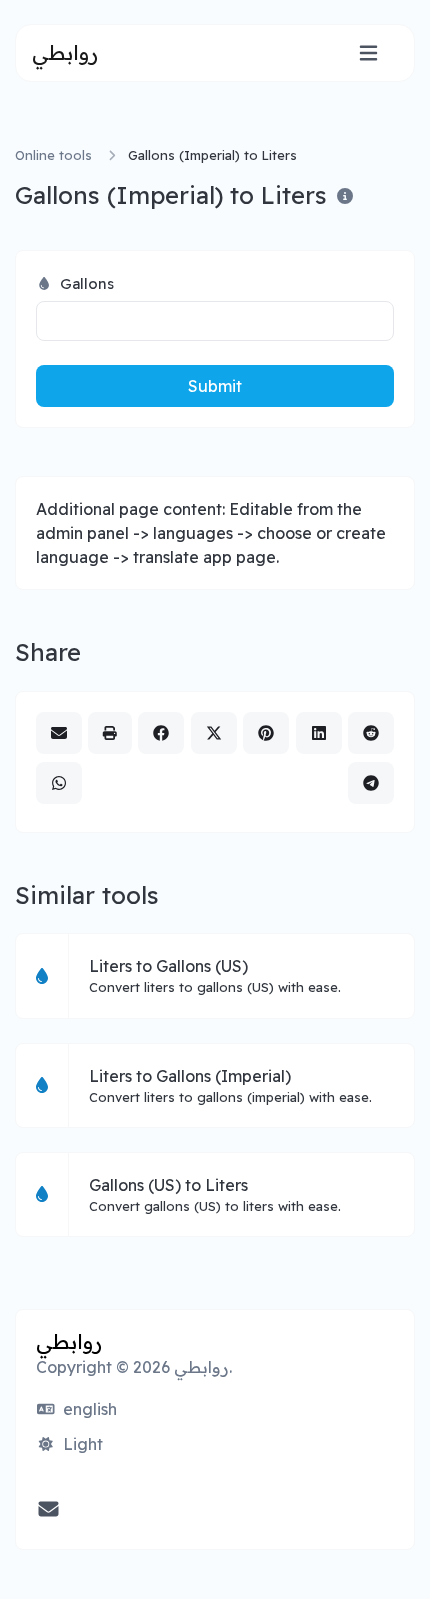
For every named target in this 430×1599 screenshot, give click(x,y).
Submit (215, 386)
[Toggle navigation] (368, 53)
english (88, 1409)
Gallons (85, 283)
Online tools (53, 155)
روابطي (65, 52)
